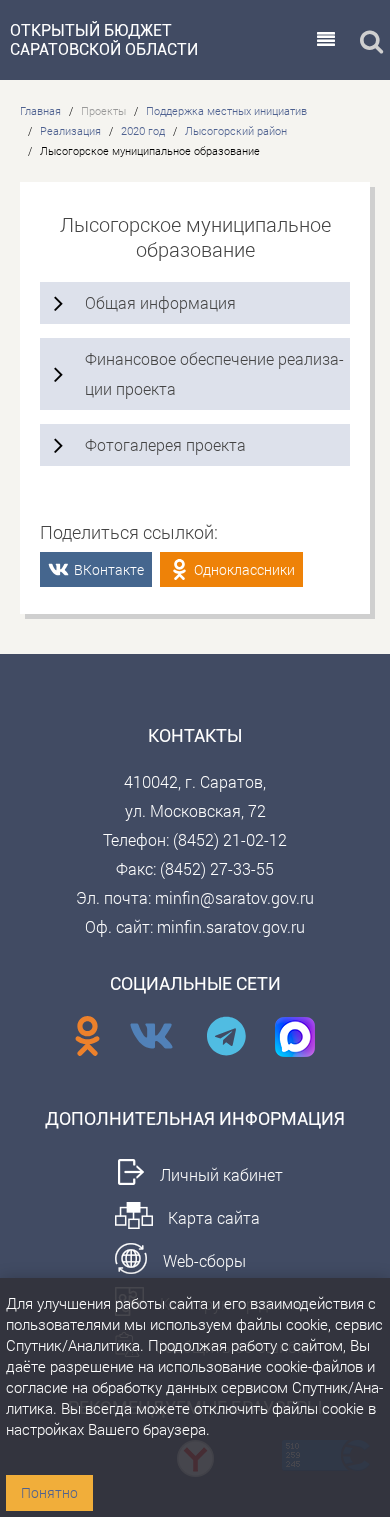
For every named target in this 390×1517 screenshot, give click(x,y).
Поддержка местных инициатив (226, 110)
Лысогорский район (236, 130)
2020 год (143, 130)
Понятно (49, 1492)
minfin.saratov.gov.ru (231, 926)
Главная (40, 110)
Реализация (70, 130)
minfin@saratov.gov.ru (234, 897)
